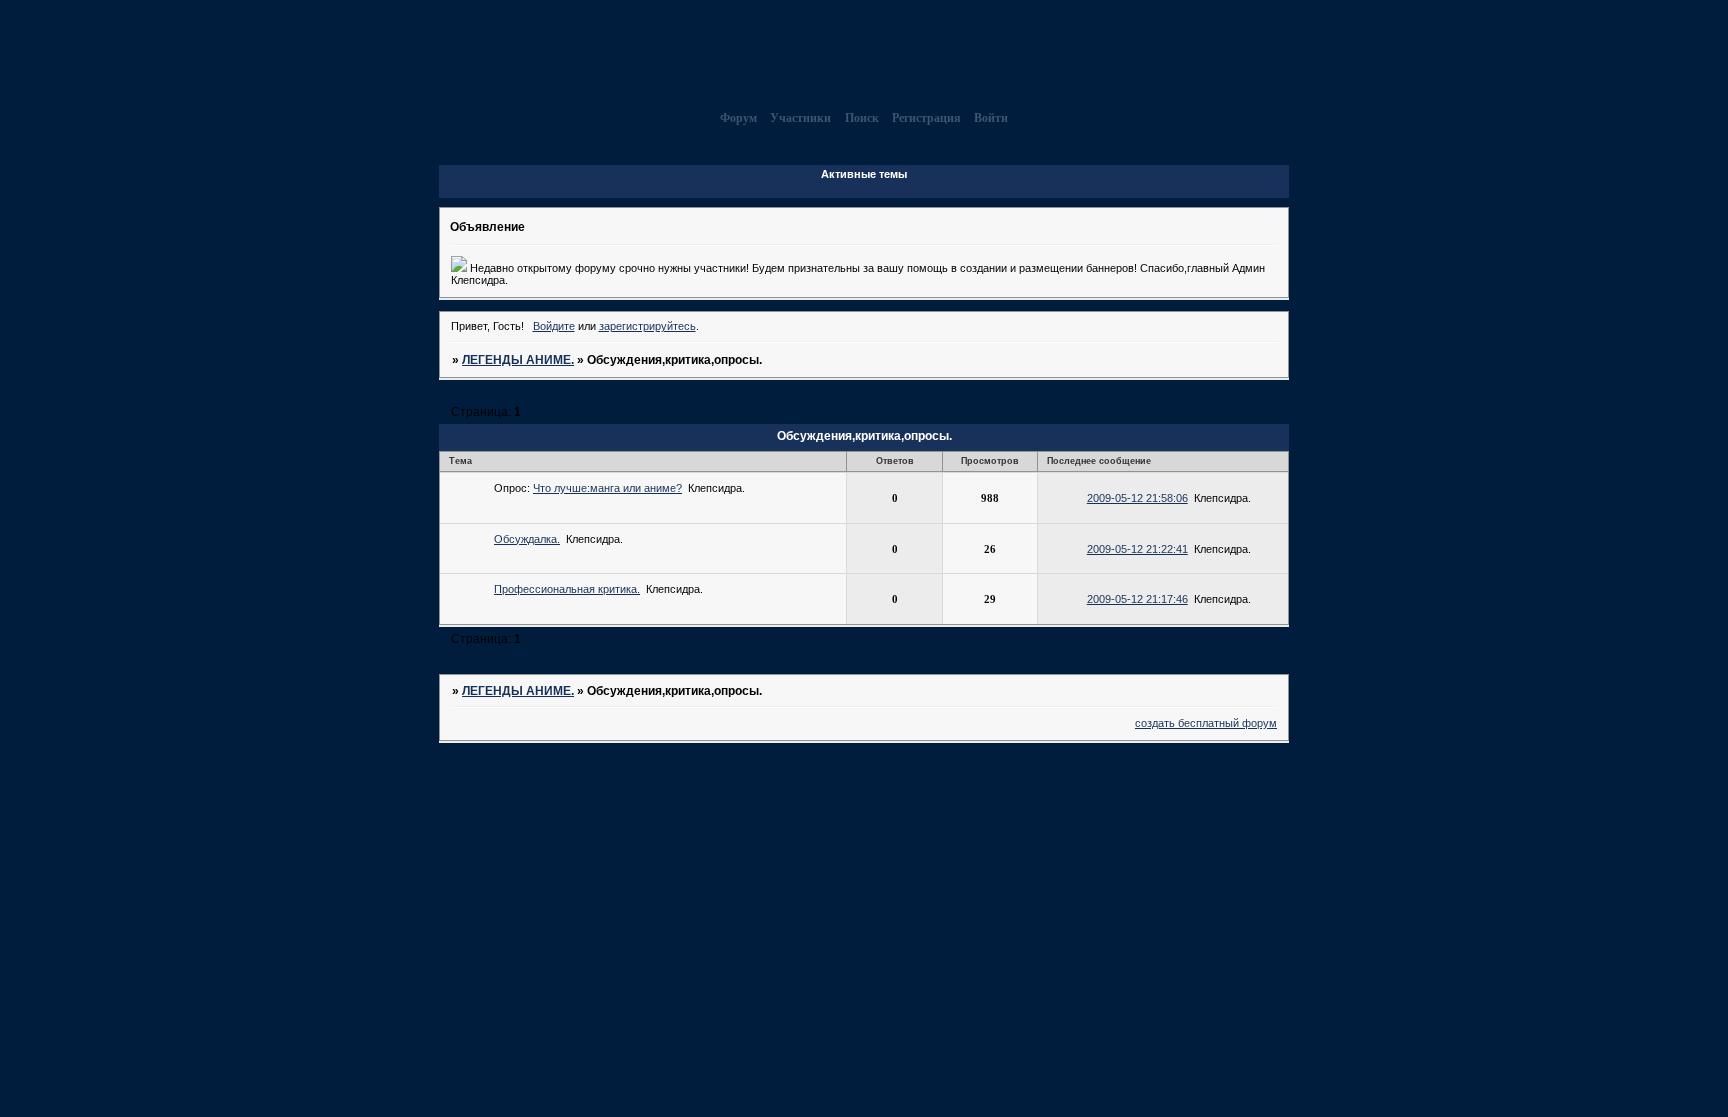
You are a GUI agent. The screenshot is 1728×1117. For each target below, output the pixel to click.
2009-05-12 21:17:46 (1137, 599)
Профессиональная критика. (567, 589)
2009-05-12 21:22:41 (1137, 549)
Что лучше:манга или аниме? (607, 488)
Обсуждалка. (527, 539)
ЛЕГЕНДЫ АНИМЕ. (518, 360)
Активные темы (864, 174)
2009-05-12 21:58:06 (1137, 498)
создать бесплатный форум (1206, 723)
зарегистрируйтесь (647, 326)
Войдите (554, 326)
